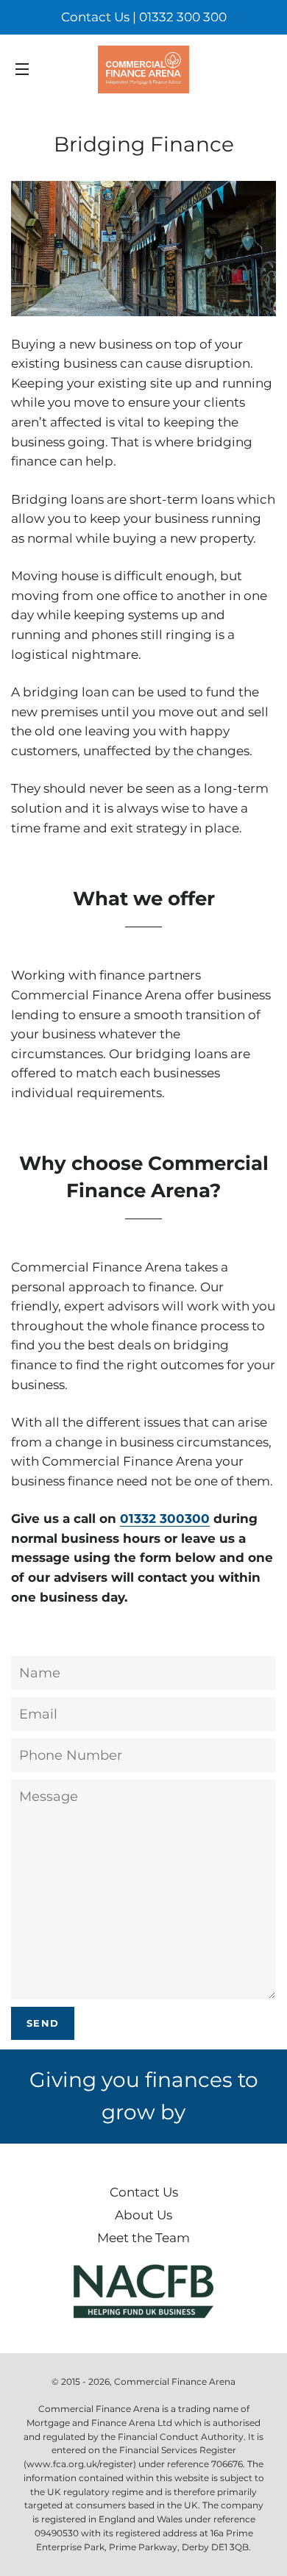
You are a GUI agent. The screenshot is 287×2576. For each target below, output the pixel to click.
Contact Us (144, 2192)
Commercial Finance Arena (175, 2381)
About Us (143, 2215)
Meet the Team (143, 2238)
